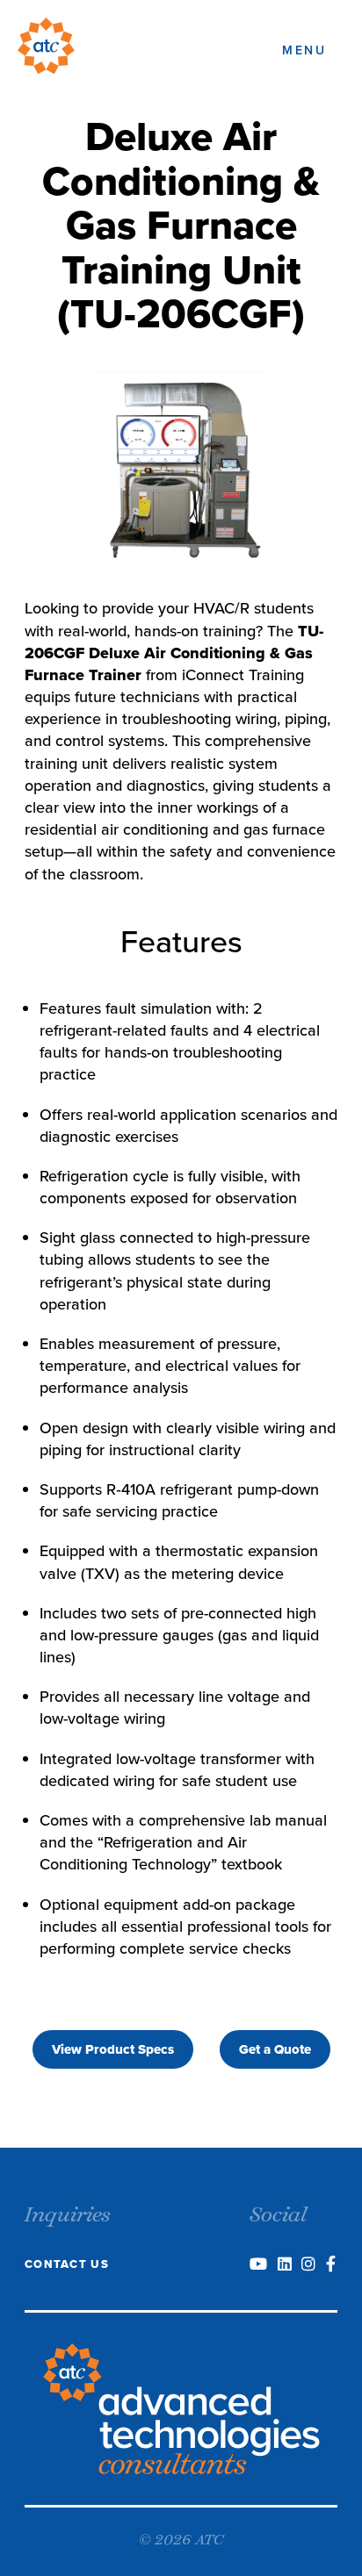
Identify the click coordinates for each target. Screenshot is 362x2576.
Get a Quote (275, 2049)
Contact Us (67, 2264)
